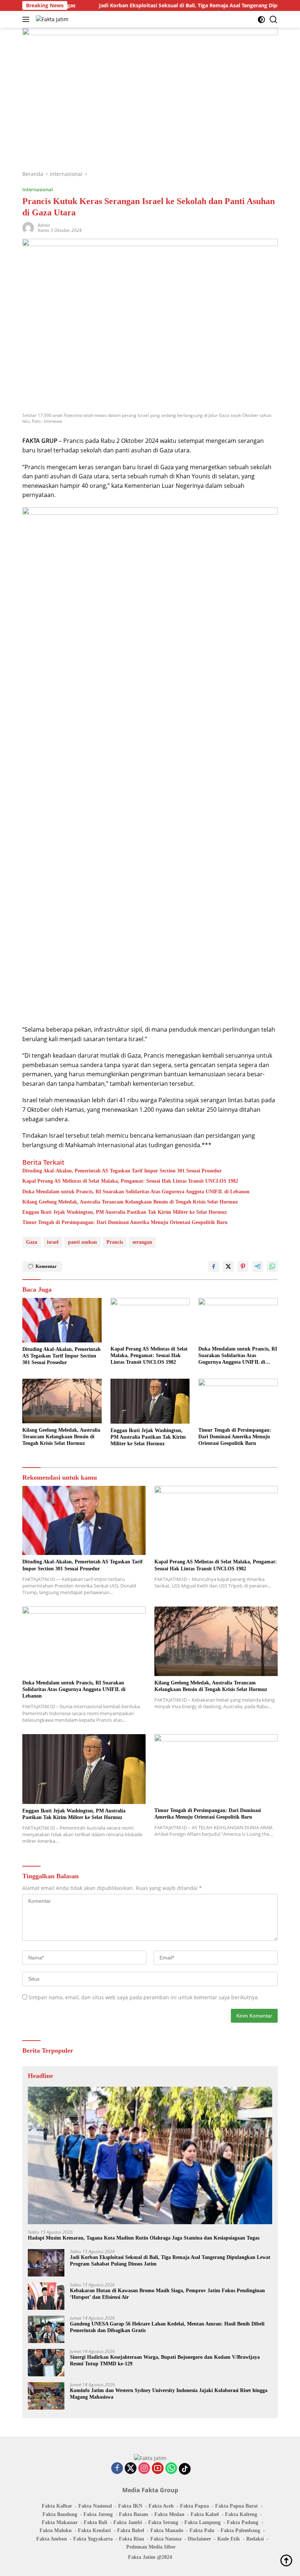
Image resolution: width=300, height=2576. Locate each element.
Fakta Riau (132, 2539)
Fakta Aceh (161, 2506)
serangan (142, 1242)
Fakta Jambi (128, 2522)
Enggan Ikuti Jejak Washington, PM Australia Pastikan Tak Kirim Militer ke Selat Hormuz (125, 1212)
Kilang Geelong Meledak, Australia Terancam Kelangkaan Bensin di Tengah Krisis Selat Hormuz (130, 1202)
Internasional (38, 189)
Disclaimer (199, 2539)
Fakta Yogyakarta (93, 2539)
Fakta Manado (167, 2530)
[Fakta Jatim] (51, 19)
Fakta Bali (95, 2522)
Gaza (32, 1242)
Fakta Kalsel (205, 2514)
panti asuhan (82, 1242)
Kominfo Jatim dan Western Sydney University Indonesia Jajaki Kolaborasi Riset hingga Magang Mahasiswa (169, 2394)
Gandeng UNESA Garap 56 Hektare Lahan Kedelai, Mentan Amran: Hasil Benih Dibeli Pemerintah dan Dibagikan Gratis (167, 2327)
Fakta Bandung (60, 2514)
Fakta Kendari (94, 2530)
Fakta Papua (194, 2506)
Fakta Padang (243, 2522)
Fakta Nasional (95, 2506)
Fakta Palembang (240, 2530)
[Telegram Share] (258, 1266)
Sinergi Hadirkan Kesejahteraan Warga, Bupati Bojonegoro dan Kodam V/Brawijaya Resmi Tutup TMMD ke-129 (165, 2360)
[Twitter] (131, 2469)
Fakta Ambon (52, 2539)
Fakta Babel (131, 2530)
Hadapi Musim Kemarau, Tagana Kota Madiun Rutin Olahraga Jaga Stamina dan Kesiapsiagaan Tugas (144, 2238)
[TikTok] (185, 2469)
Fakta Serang (163, 2522)
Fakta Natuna (166, 2539)
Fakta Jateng (98, 2514)
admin (44, 225)
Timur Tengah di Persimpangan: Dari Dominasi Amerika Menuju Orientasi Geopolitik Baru (125, 1222)
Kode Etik (229, 2539)
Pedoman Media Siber (151, 2547)
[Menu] (27, 19)
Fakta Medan (169, 2514)
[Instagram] (144, 2469)
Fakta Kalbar (57, 2506)
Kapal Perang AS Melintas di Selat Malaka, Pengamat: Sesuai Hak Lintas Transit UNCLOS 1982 (130, 1181)
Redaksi (255, 2539)
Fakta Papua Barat (237, 2506)
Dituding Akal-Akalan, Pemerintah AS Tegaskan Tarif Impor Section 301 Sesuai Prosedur (122, 1171)
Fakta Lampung (202, 2522)
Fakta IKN (130, 2506)
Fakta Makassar (60, 2522)
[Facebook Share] (214, 1266)
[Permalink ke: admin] (28, 227)
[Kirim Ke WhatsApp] (272, 1266)
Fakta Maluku (56, 2530)
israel (53, 1242)
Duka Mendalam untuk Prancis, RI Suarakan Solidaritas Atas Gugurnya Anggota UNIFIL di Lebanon (136, 1192)
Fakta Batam (134, 2514)
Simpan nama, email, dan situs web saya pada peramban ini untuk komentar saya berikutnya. (144, 1997)
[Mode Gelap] (261, 20)
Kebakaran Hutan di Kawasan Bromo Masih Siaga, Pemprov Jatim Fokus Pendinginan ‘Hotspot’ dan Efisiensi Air (167, 2294)
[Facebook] (117, 2469)
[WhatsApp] (171, 2469)
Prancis (115, 1242)
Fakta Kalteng (241, 2514)
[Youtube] (158, 2469)
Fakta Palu (202, 2530)
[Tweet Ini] (228, 1266)
